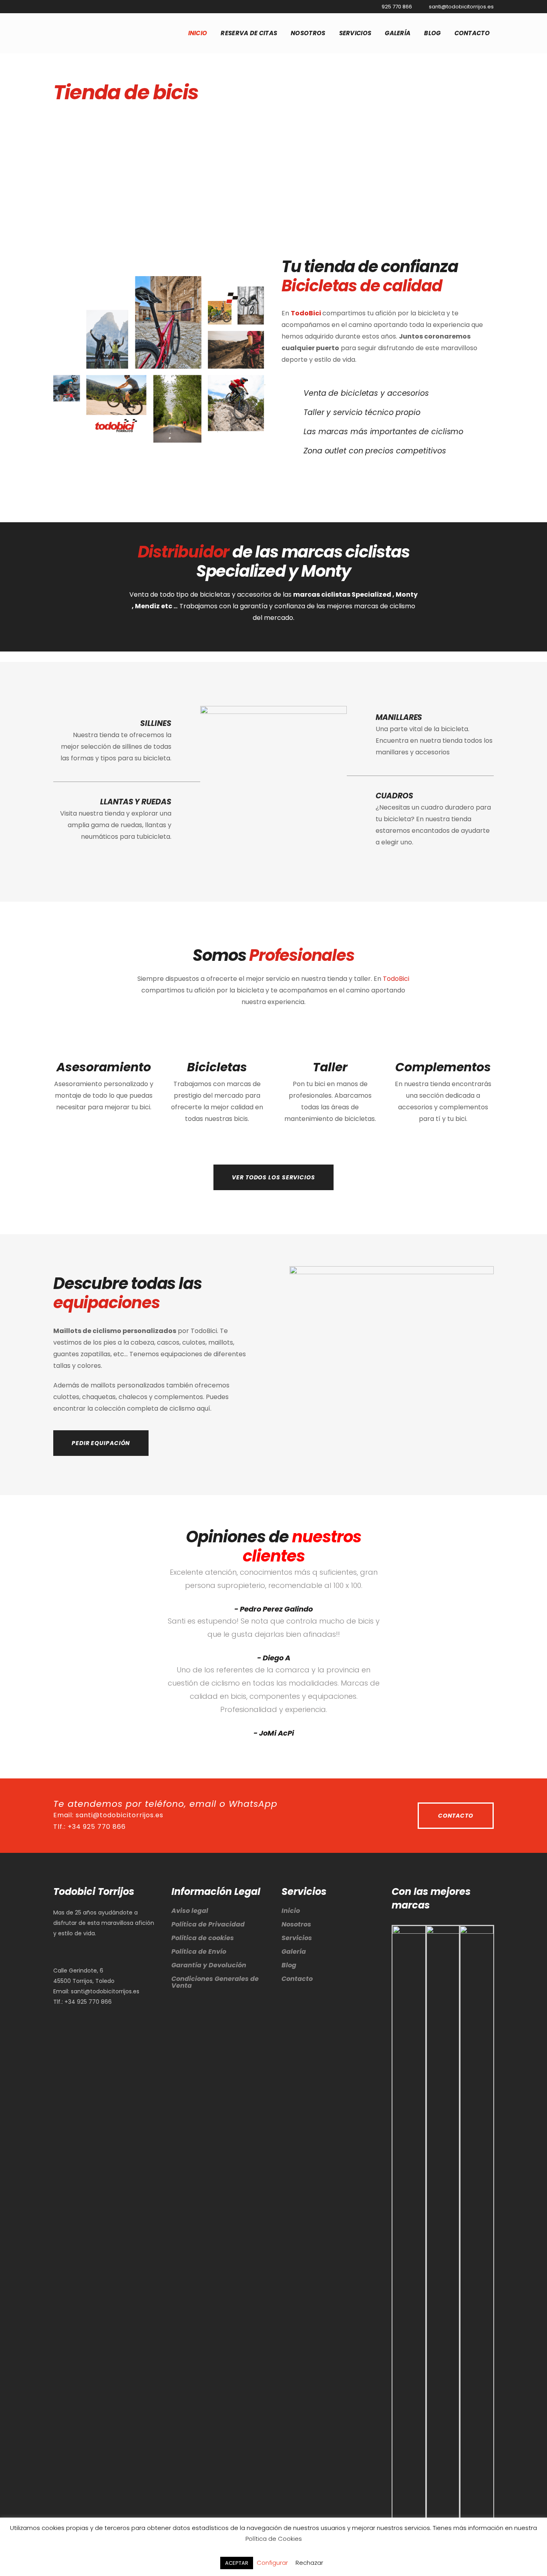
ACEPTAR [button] (237, 2563)
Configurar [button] (272, 2563)
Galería (294, 1952)
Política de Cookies (274, 2539)
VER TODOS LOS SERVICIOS (273, 1177)
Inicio (291, 1911)
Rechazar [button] (309, 2563)
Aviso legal (190, 1911)
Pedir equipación (101, 1443)
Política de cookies (203, 1938)
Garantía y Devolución (209, 1965)
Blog (289, 1965)
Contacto (456, 1816)
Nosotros (296, 1924)
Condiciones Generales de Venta (215, 1982)
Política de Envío (199, 1952)
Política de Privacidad (208, 1924)
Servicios (297, 1938)
